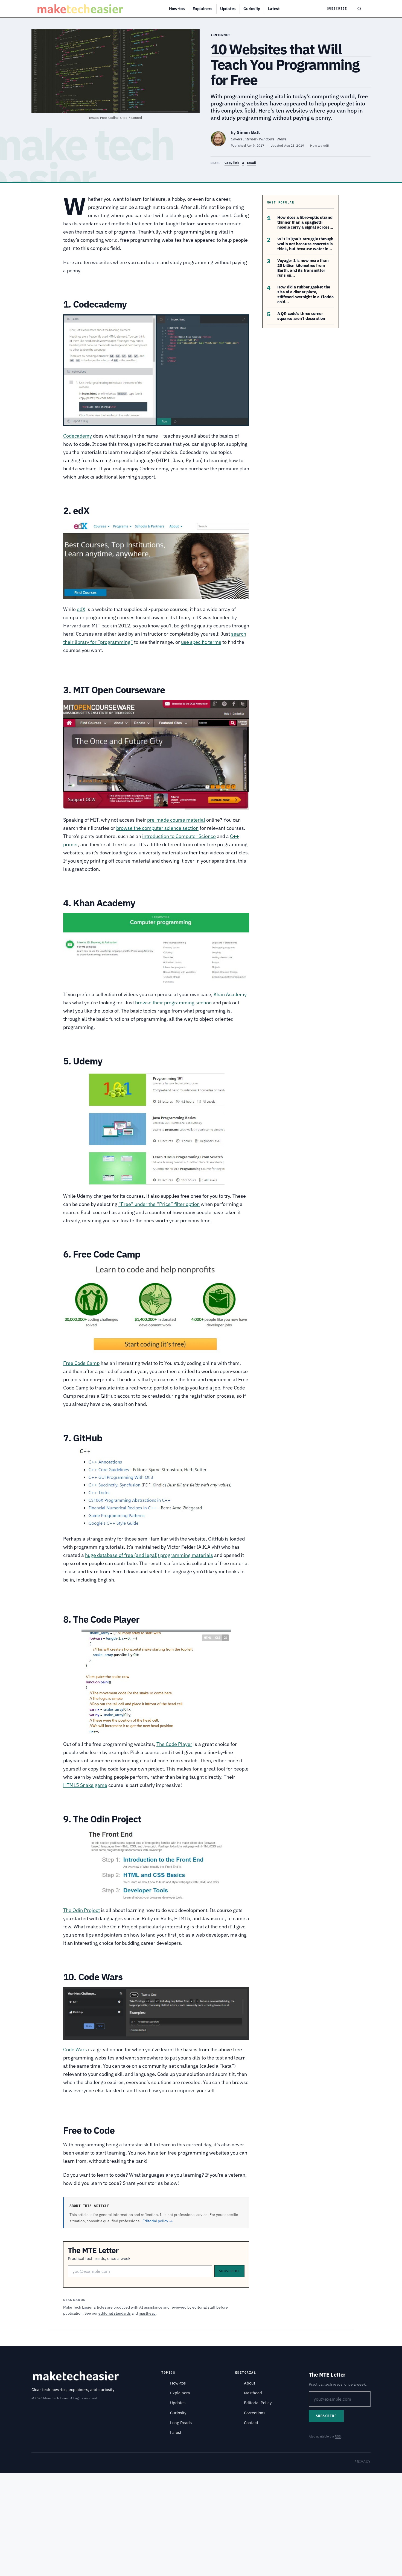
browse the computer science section (157, 828)
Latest (274, 9)
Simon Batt (248, 132)
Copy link (232, 163)
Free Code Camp (81, 1363)
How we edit (320, 145)
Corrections (255, 2413)
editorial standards (115, 2313)
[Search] (359, 9)
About (250, 2383)
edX (81, 609)
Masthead (253, 2393)
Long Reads (181, 2423)
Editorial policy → (158, 2221)
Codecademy (78, 436)
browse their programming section (173, 1003)
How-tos (177, 9)
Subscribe (337, 9)
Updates (228, 9)
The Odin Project (81, 1910)
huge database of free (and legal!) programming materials (149, 1555)
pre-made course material (176, 820)
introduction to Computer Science (179, 836)
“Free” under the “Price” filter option (159, 1204)
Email (251, 163)
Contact (251, 2423)
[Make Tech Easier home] (81, 9)
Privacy (362, 2461)
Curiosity (252, 9)
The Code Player (174, 1744)
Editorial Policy (258, 2403)
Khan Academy (230, 994)
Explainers (203, 9)
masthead (147, 2313)
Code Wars (75, 2050)
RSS (338, 2436)
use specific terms (201, 642)
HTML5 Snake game (85, 1785)
